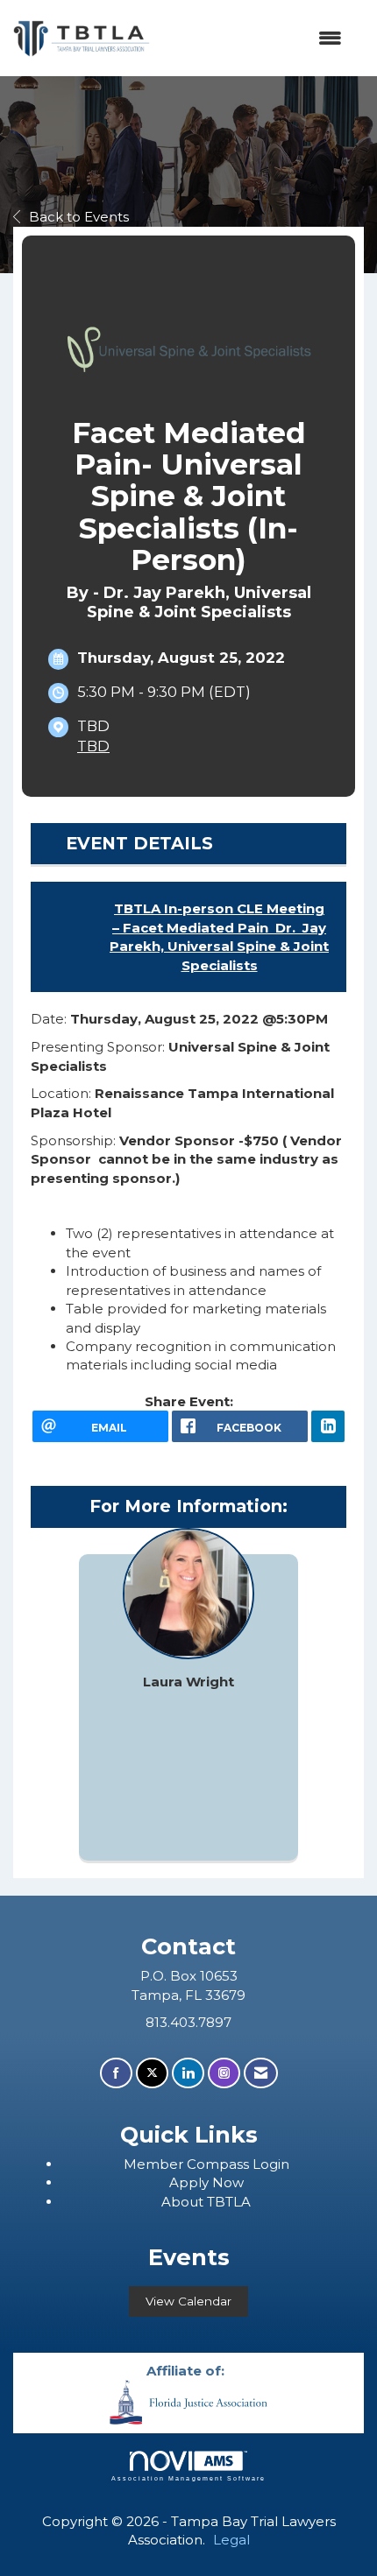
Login (271, 2164)
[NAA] (188, 2400)
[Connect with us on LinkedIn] (188, 2073)
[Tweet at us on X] (152, 2073)
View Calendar (188, 2301)
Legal (231, 2540)
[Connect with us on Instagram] (224, 2073)
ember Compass (195, 2164)
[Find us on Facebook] (116, 2073)
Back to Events (79, 217)
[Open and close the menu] (255, 38)
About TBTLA (206, 2202)
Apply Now (206, 2182)
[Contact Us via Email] (261, 2073)
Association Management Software (188, 2478)
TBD (93, 746)
